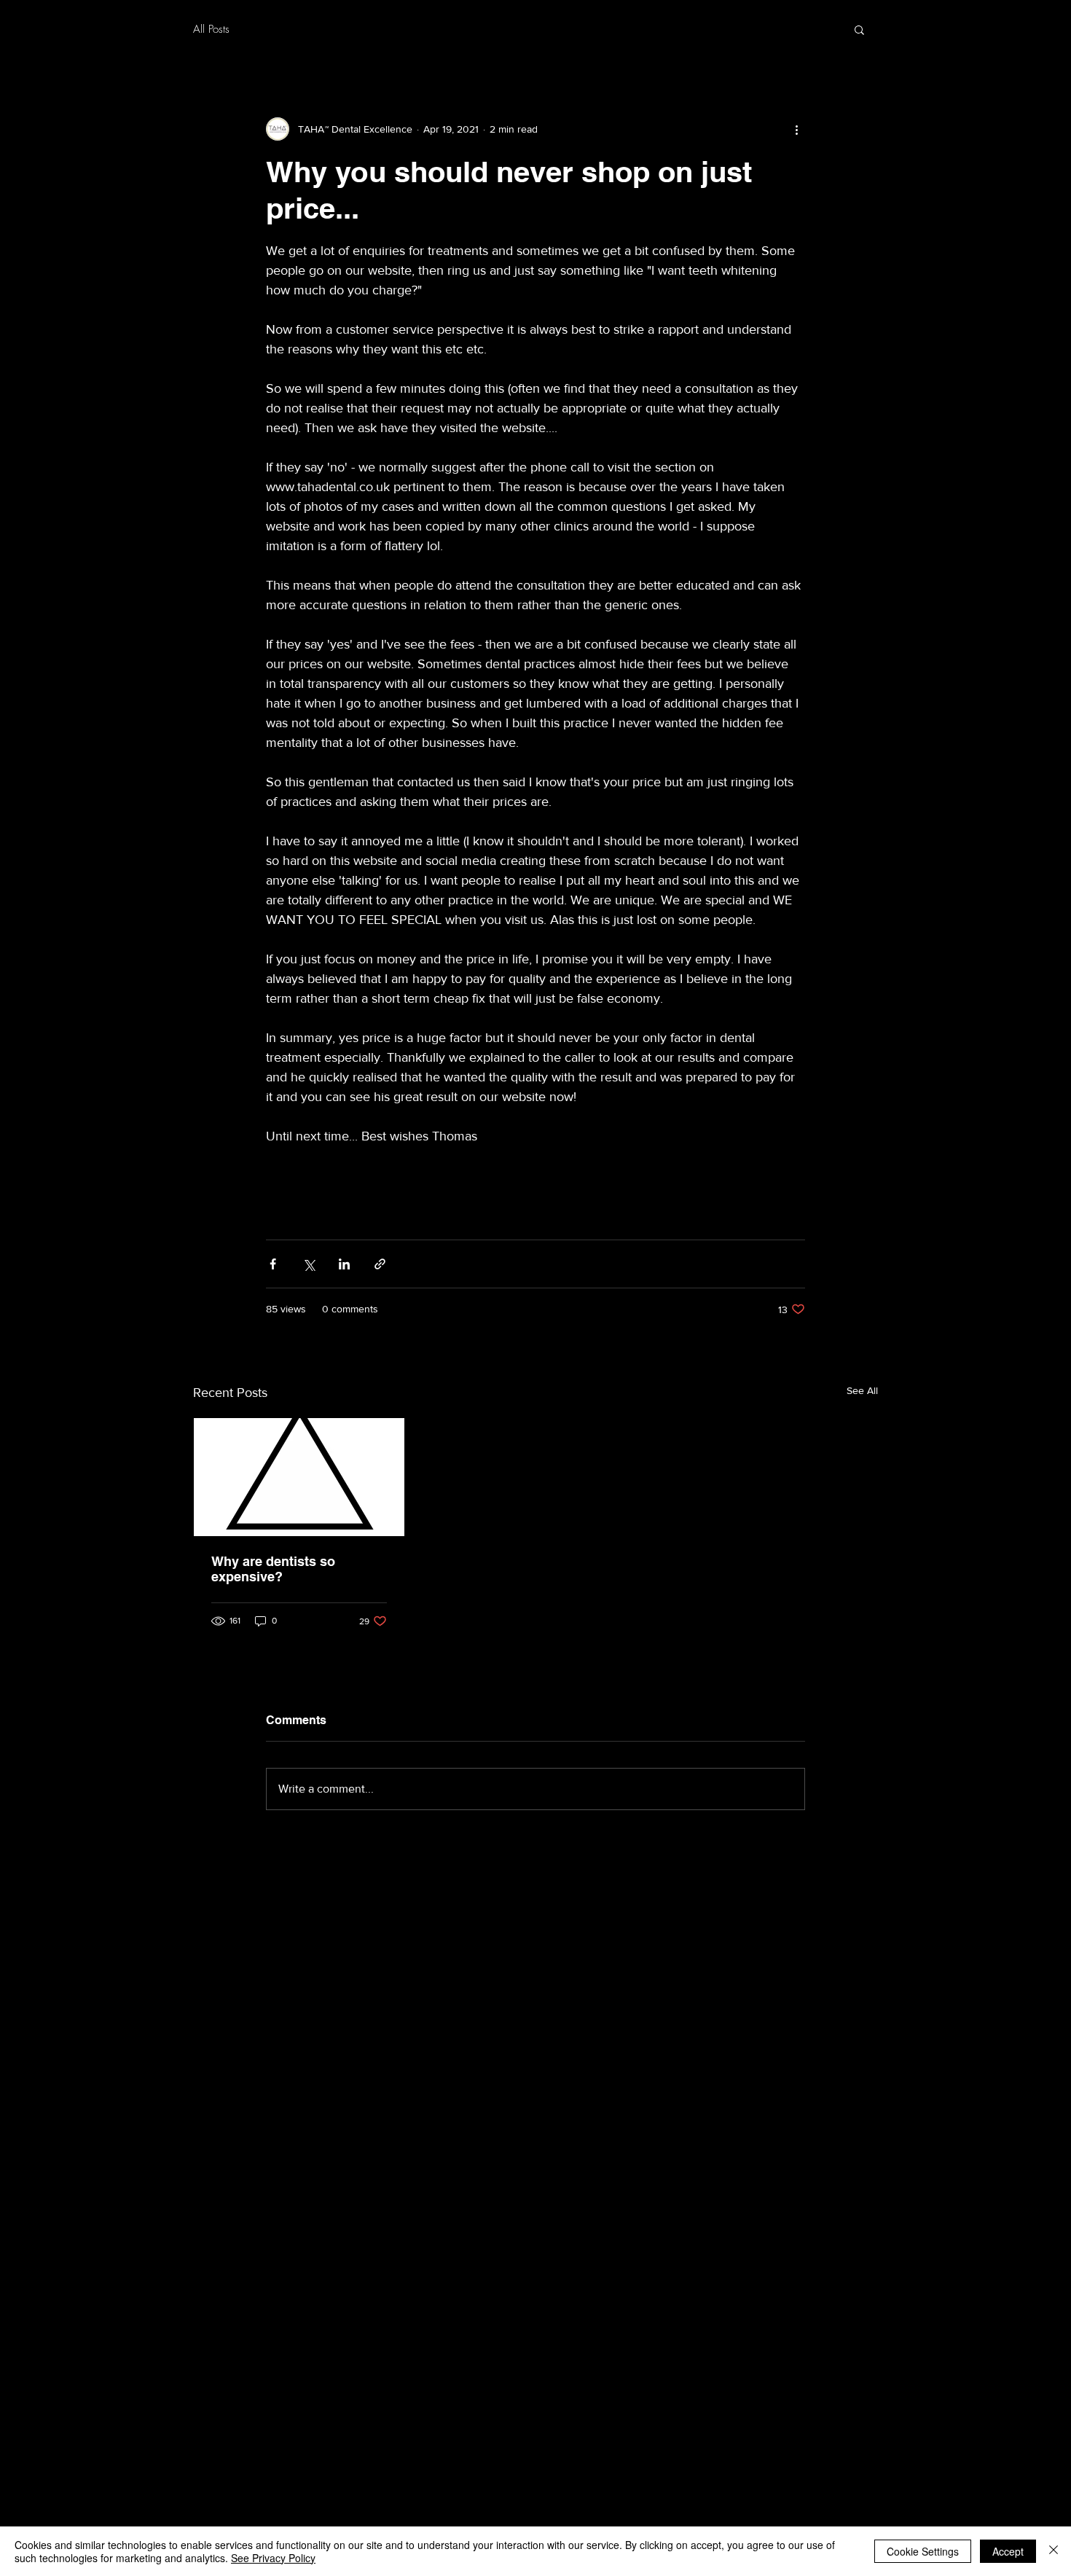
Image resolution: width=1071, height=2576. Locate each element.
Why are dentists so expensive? (273, 1569)
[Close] (1054, 2551)
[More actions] (796, 129)
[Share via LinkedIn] (344, 1264)
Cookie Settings (923, 2551)
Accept (1008, 2551)
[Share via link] (380, 1264)
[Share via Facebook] (273, 1264)
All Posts (211, 29)
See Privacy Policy (273, 2558)
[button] (859, 29)
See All (862, 1390)
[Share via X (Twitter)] (309, 1264)
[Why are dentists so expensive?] (299, 1477)
